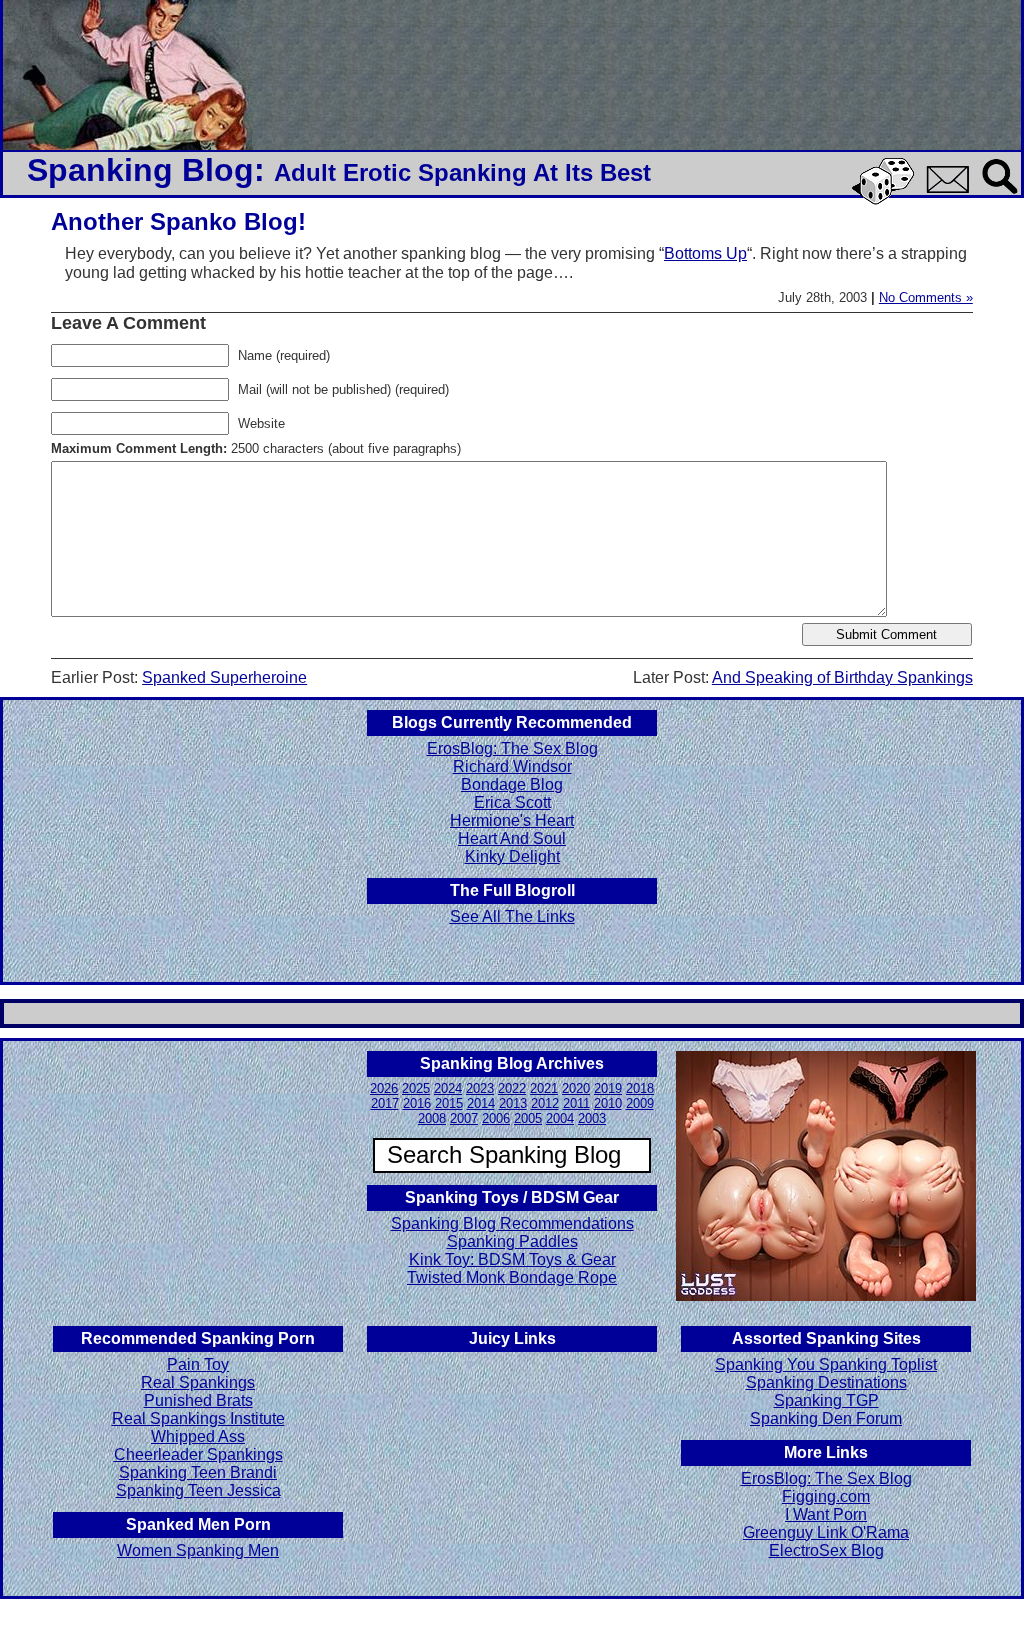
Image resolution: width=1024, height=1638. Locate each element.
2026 (384, 1088)
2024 (448, 1088)
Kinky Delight (512, 856)
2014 (481, 1103)
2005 (528, 1118)
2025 (416, 1088)
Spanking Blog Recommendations (512, 1223)
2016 (417, 1103)
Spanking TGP (826, 1400)
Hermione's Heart (512, 820)
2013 (513, 1103)
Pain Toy (198, 1364)
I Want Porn (826, 1514)
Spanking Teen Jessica (198, 1490)
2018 (640, 1088)
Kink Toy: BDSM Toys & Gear (512, 1259)
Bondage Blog (512, 784)
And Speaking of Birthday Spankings (842, 677)
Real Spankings (198, 1382)
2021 (544, 1088)
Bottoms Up (705, 253)
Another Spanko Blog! (178, 221)
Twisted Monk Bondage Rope (512, 1277)
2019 (608, 1088)
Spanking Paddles (512, 1241)
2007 (464, 1118)
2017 (385, 1103)
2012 (545, 1103)
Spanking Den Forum (826, 1418)
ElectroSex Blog (826, 1550)
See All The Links (512, 916)
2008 (432, 1118)
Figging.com (826, 1496)
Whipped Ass (198, 1436)
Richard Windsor (512, 766)
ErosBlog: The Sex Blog (512, 748)
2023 (480, 1088)
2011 (576, 1103)
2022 (512, 1088)
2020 (576, 1088)
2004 (560, 1118)
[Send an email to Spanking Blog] (952, 189)
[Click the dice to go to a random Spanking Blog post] (886, 200)
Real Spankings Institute (198, 1418)
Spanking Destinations (826, 1382)
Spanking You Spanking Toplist (826, 1364)
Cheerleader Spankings (198, 1454)
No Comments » (926, 297)
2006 (496, 1118)
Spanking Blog (140, 170)
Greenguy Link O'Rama (826, 1532)
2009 (640, 1103)
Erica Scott (512, 802)
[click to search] (1001, 195)
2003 (592, 1118)
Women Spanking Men (198, 1550)
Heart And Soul (512, 838)
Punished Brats (198, 1400)
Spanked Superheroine (224, 677)
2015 (449, 1103)
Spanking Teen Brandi (198, 1472)
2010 (608, 1103)
